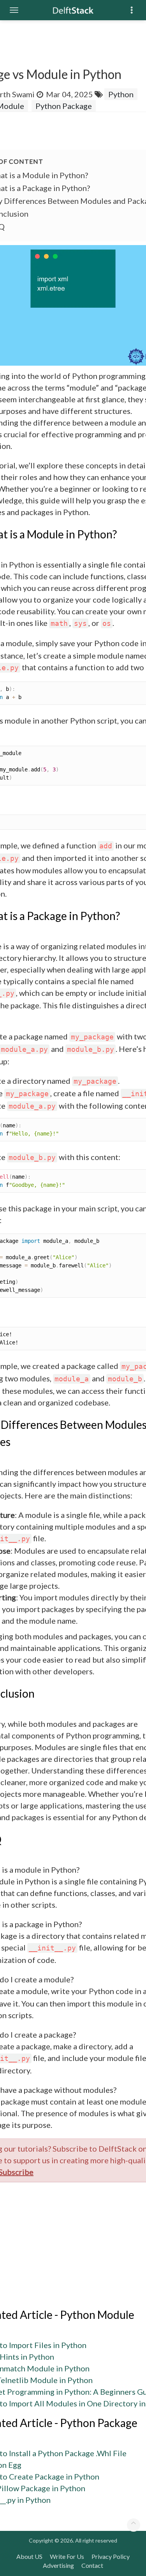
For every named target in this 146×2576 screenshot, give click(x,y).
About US (29, 2556)
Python (121, 94)
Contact (92, 2565)
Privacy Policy (111, 2556)
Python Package (64, 106)
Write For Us (67, 2556)
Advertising (58, 2565)
